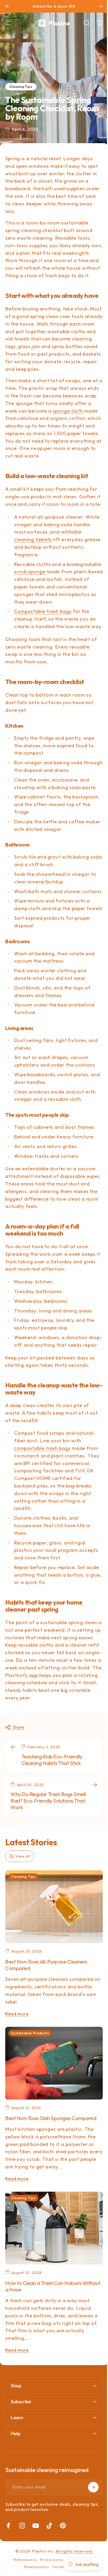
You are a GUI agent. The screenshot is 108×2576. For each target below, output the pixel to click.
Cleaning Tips (21, 87)
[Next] (101, 6)
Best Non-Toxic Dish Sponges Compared (51, 2118)
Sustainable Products (30, 2033)
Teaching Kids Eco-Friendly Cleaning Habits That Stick (52, 1760)
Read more (17, 2014)
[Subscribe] (89, 2539)
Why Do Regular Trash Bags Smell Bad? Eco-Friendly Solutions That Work (48, 1801)
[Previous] (7, 6)
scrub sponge (30, 572)
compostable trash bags (42, 1448)
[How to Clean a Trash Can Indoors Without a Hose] (54, 2228)
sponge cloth (68, 411)
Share (18, 1727)
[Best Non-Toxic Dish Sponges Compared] (54, 2063)
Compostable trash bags (43, 611)
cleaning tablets (33, 539)
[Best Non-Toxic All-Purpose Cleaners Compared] (54, 1907)
